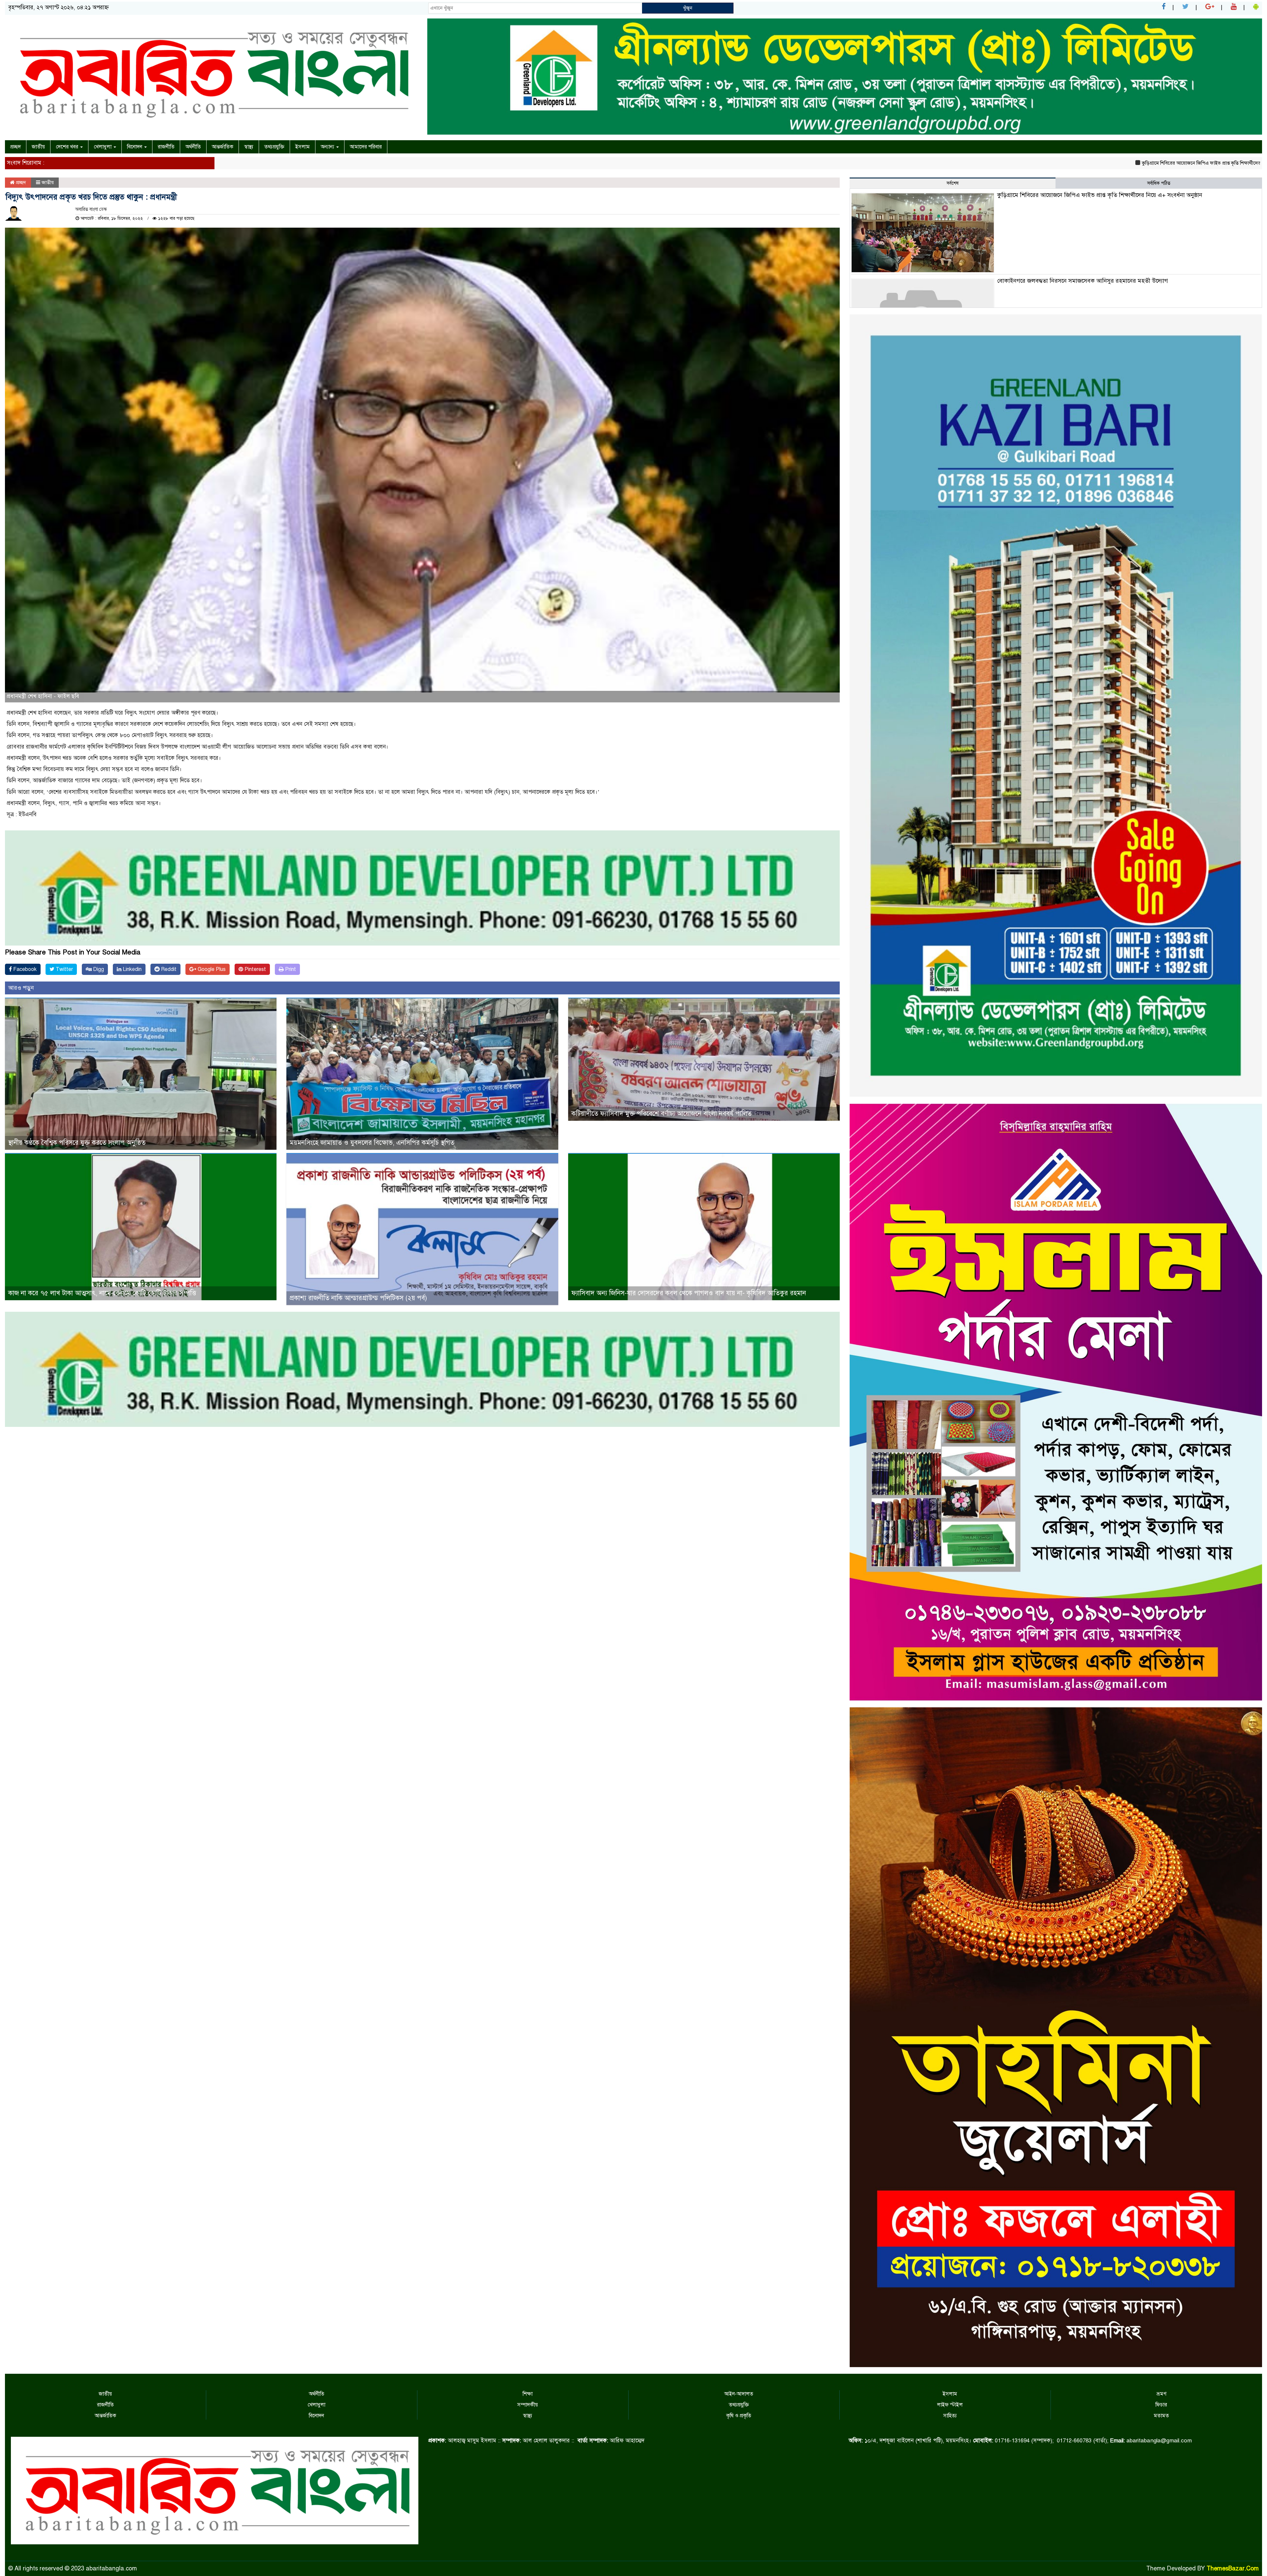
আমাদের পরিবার (366, 147)
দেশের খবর (68, 147)
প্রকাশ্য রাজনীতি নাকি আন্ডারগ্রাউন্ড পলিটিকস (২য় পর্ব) (358, 1298)
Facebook (24, 969)
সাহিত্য (950, 2416)
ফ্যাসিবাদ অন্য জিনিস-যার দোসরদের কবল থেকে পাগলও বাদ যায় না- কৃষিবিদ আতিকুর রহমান (689, 1293)
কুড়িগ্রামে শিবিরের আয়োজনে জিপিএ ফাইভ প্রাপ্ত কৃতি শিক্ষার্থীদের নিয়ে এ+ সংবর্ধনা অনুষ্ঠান (997, 163)
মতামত (1161, 2416)
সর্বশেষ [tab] (953, 183)
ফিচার (1161, 2405)
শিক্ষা (528, 2394)
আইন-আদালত (739, 2394)
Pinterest (255, 969)
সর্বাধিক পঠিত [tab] (1159, 183)
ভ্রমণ (1161, 2394)
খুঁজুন (688, 8)
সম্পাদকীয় (528, 2405)
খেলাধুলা (103, 147)
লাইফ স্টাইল (950, 2405)
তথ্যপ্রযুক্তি (274, 147)
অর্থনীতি (193, 147)
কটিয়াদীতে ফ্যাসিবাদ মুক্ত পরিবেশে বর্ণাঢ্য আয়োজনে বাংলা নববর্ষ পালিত (662, 1114)
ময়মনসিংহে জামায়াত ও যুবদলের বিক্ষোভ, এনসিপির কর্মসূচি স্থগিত (372, 1143)
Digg (98, 969)
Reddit (168, 969)
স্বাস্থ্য (249, 147)
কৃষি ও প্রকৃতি (739, 2416)
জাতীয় (38, 147)
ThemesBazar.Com (1233, 2568)
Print (290, 969)
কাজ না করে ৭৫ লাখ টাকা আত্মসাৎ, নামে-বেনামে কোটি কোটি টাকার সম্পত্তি (102, 1293)
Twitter (64, 969)
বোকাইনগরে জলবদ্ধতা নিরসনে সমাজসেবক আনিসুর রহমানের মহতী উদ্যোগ (1157, 163)
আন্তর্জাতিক (223, 147)
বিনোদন (135, 147)
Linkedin (131, 969)
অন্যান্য (328, 147)
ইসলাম (303, 147)
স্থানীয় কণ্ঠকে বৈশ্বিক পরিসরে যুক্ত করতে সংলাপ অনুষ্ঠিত (77, 1143)
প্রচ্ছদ (16, 147)
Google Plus (211, 969)
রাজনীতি (166, 147)
